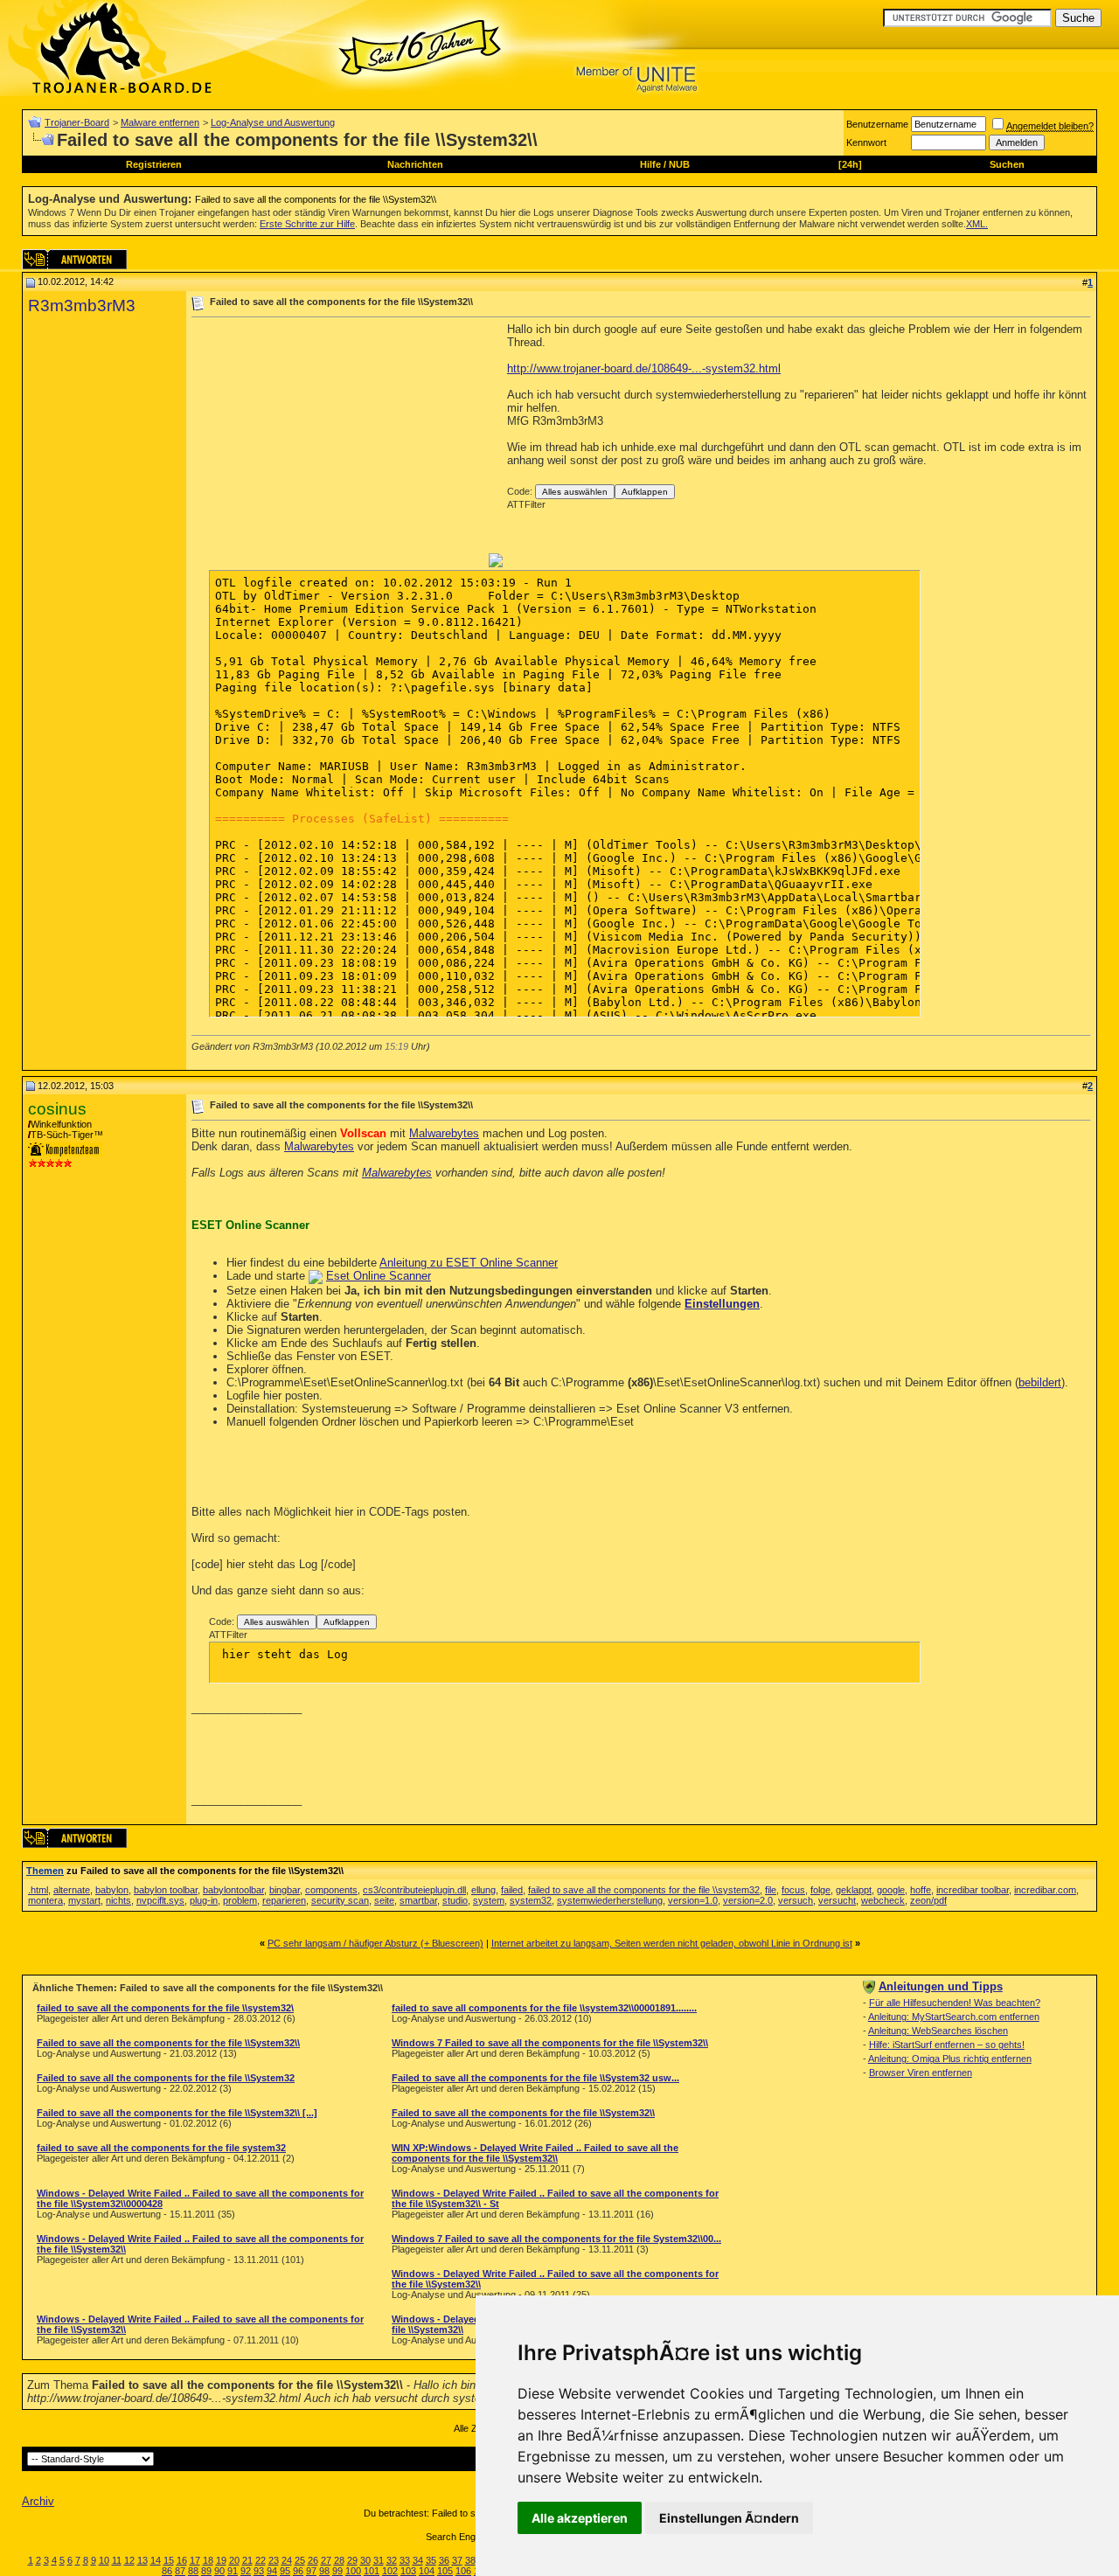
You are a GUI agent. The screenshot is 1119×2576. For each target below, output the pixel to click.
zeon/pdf (928, 1900)
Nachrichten (415, 164)
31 (379, 2560)
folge (820, 1890)
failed (512, 1890)
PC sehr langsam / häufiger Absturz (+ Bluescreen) (375, 1943)
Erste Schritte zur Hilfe (307, 224)
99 (337, 2571)
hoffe (921, 1890)
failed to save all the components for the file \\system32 (644, 1890)
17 (195, 2560)
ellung (483, 1890)
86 (167, 2571)
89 (206, 2571)
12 (129, 2560)
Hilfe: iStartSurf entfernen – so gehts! (947, 2045)
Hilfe (650, 164)
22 (261, 2560)
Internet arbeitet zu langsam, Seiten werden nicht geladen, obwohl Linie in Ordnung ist (672, 1943)
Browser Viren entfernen (921, 2073)
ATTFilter (526, 504)
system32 (531, 1900)
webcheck (883, 1900)
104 (427, 2571)
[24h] (850, 164)
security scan (340, 1900)
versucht (837, 1900)
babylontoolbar (233, 1890)
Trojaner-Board (77, 122)
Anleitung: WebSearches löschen (938, 2031)
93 (259, 2571)
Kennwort (866, 142)
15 (169, 2560)
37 (457, 2560)
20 (234, 2560)
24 (287, 2560)
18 (208, 2560)
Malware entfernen (160, 122)
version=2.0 (748, 1900)
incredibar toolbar (973, 1890)
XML (976, 224)
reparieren (284, 1900)
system (489, 1900)
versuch (796, 1900)
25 (300, 2560)
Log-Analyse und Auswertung (273, 122)
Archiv (38, 2501)
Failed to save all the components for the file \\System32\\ (316, 199)
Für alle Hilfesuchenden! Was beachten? (955, 2003)
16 (182, 2560)
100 (353, 2571)
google (891, 1890)
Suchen (1007, 164)
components (331, 1890)
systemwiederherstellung (610, 1900)
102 (390, 2571)
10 (104, 2560)
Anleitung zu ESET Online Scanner (469, 1263)
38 (470, 2560)
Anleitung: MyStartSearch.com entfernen (954, 2017)
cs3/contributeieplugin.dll (414, 1890)
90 (219, 2571)
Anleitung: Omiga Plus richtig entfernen (950, 2059)
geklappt (854, 1890)
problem (240, 1900)
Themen (45, 1871)
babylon (112, 1890)
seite (384, 1900)
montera (45, 1900)
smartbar (418, 1900)
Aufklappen (645, 492)
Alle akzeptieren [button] (580, 2518)
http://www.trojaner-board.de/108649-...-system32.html (644, 368)
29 (352, 2560)
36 (444, 2560)
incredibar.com (1045, 1890)
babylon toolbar (166, 1890)
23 (274, 2560)
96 (298, 2571)
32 (392, 2560)
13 (142, 2560)
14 (156, 2560)
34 (418, 2560)
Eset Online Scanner (379, 1276)
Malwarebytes (444, 1133)
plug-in (204, 1900)
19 (221, 2560)
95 (285, 2571)
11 (117, 2560)
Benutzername (877, 124)
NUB (679, 164)
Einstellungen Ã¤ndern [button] (729, 2518)
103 (408, 2571)
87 (180, 2571)
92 (246, 2571)
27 (326, 2560)
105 (445, 2571)
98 (324, 2571)
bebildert (1040, 1382)
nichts (118, 1900)
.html (38, 1890)
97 (311, 2571)
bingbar (285, 1890)
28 (339, 2560)
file (771, 1890)
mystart (84, 1900)
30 (365, 2560)
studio (455, 1900)
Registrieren (154, 164)
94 (272, 2571)
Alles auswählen (575, 492)
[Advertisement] (338, 445)
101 (372, 2571)
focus (793, 1890)
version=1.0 (693, 1900)
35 (431, 2560)
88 (193, 2571)
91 (233, 2571)
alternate (72, 1890)
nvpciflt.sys (160, 1900)
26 (313, 2560)
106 (463, 2571)
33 (405, 2560)
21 (247, 2560)
